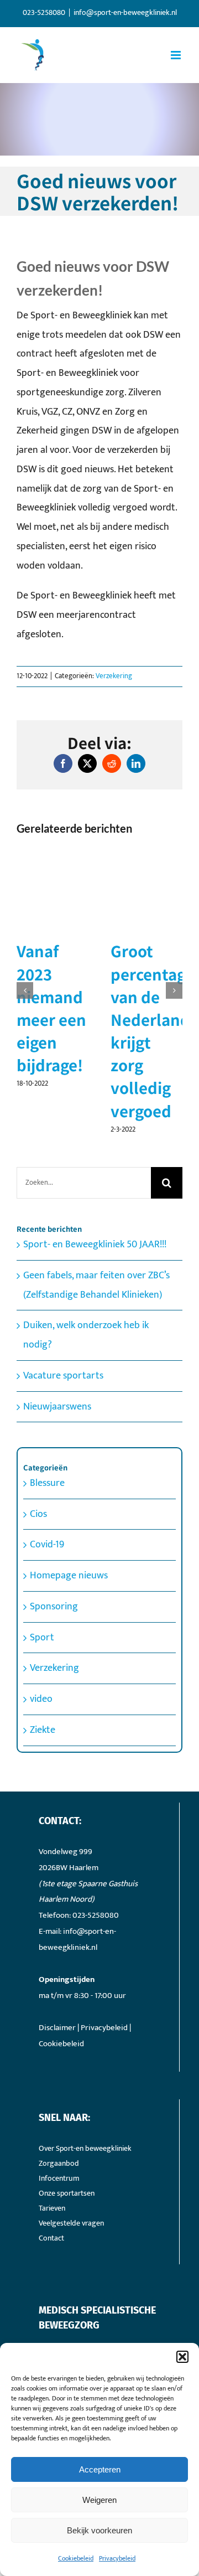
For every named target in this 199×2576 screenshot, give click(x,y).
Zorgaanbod (59, 2118)
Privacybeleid (117, 2558)
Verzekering (114, 676)
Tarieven (52, 2163)
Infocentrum (59, 2133)
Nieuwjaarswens (57, 1361)
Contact (51, 2193)
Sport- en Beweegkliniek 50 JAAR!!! (95, 1200)
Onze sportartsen (67, 2148)
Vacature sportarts (63, 1330)
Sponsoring (54, 1561)
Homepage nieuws (69, 1531)
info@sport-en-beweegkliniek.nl (125, 12)
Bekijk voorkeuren (99, 2530)
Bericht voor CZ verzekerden (65, 973)
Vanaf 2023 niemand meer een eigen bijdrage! (146, 1008)
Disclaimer (57, 1982)
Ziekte (43, 1685)
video (41, 1654)
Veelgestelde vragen (71, 2178)
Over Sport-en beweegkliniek (85, 2103)
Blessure (47, 1438)
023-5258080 (96, 1870)
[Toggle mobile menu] (177, 55)
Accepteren (100, 2469)
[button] (182, 2357)
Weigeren (99, 2500)
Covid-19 (47, 1500)
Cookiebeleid (76, 2558)
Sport (42, 1592)
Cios (38, 1469)
